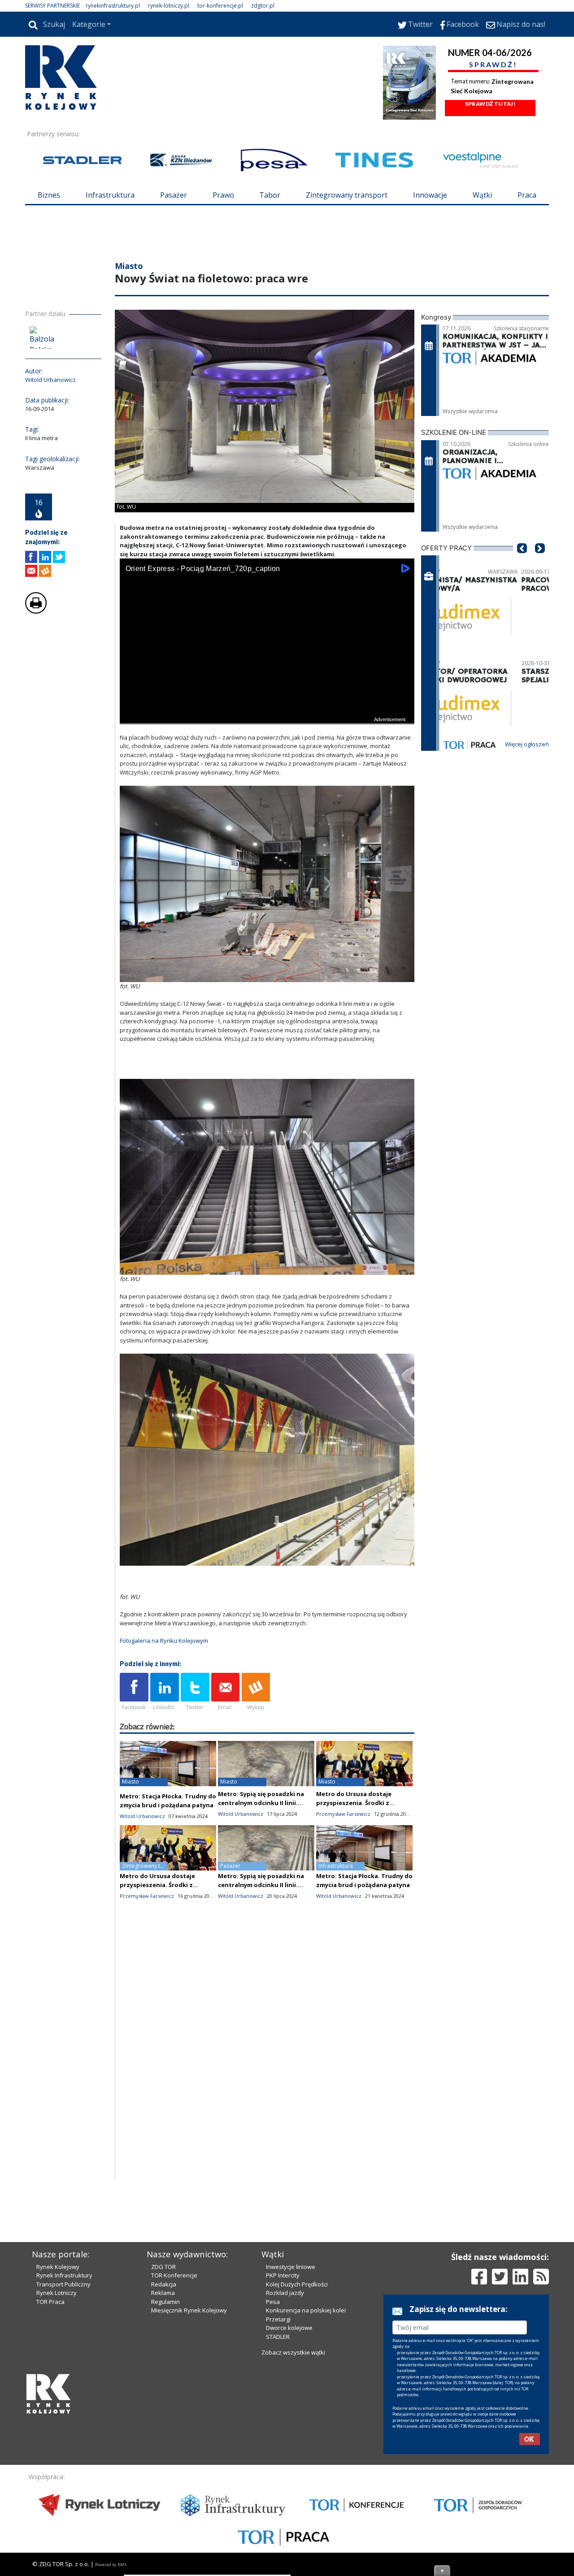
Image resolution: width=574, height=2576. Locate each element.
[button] (522, 562)
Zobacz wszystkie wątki (293, 2352)
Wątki (482, 195)
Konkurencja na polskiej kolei (306, 2310)
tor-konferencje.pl (220, 6)
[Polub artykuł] (31, 557)
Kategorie (89, 24)
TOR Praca (50, 2302)
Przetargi (278, 2319)
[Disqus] (267, 2065)
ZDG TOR (163, 2267)
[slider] (267, 706)
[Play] (131, 716)
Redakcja (164, 2284)
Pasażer (174, 195)
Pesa (273, 2302)
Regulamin (165, 2302)
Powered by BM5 (111, 2565)
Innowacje (430, 195)
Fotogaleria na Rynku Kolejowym (164, 1641)
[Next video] (155, 716)
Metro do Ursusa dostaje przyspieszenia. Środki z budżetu (354, 1803)
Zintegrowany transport (347, 195)
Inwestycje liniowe (291, 2267)
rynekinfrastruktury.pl (113, 6)
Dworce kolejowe (289, 2328)
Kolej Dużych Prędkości (297, 2284)
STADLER (278, 2337)
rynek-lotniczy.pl (169, 6)
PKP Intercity (283, 2275)
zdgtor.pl (263, 6)
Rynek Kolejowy (58, 2267)
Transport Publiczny (63, 2284)
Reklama (163, 2293)
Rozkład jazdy (285, 2293)
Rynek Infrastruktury (64, 2275)
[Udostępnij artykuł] (45, 557)
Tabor (270, 195)
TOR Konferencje (174, 2275)
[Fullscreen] (403, 716)
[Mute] (178, 716)
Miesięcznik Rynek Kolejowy (189, 2310)
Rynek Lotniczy (57, 2293)
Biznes (49, 195)
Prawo (223, 195)
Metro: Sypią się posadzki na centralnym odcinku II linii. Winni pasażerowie (261, 1803)
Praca (527, 195)
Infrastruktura (110, 195)
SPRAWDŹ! (493, 64)
